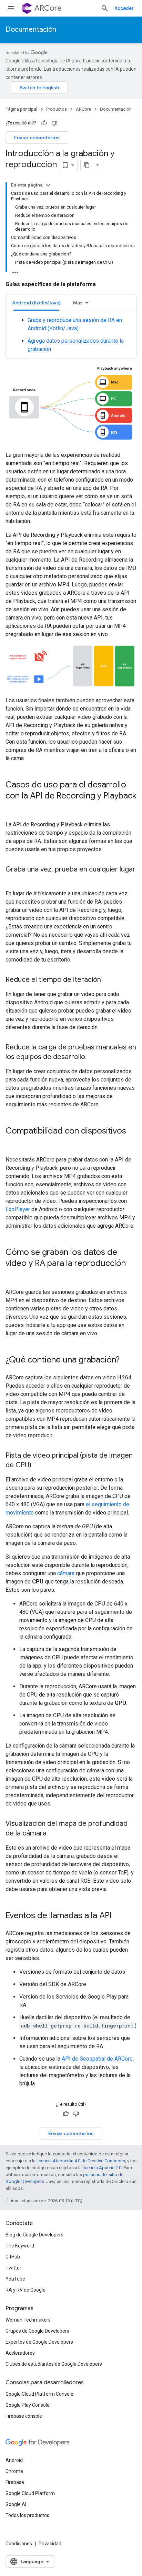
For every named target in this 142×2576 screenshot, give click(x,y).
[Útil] (44, 123)
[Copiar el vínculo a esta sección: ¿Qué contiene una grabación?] (126, 1360)
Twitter (13, 2268)
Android (14, 2460)
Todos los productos (27, 2515)
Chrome (14, 2471)
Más (78, 303)
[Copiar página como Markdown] (87, 165)
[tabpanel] (71, 335)
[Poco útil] (54, 123)
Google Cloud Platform (30, 2493)
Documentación (31, 29)
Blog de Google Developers (34, 2235)
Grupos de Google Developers (37, 2331)
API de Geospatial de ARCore (97, 2059)
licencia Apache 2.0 (102, 2168)
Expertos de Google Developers (39, 2342)
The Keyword (20, 2246)
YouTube (15, 2279)
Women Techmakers (28, 2320)
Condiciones (19, 2544)
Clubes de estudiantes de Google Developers (54, 2364)
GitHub (13, 2257)
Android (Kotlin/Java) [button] (36, 303)
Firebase (15, 2482)
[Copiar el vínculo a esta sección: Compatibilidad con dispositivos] (12, 1143)
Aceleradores (20, 2353)
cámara (66, 1573)
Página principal (21, 109)
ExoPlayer (18, 1209)
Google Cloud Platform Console (39, 2394)
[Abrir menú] (11, 8)
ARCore (48, 8)
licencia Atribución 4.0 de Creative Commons (81, 2161)
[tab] (36, 303)
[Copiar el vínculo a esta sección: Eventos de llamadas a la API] (119, 1916)
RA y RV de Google (26, 2290)
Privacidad (50, 2544)
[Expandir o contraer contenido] (48, 185)
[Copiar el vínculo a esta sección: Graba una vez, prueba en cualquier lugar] (12, 879)
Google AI (16, 2504)
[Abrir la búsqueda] (105, 8)
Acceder (124, 8)
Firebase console (24, 2416)
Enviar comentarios (37, 138)
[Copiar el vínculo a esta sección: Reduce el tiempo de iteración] (108, 980)
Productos (57, 109)
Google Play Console (28, 2405)
